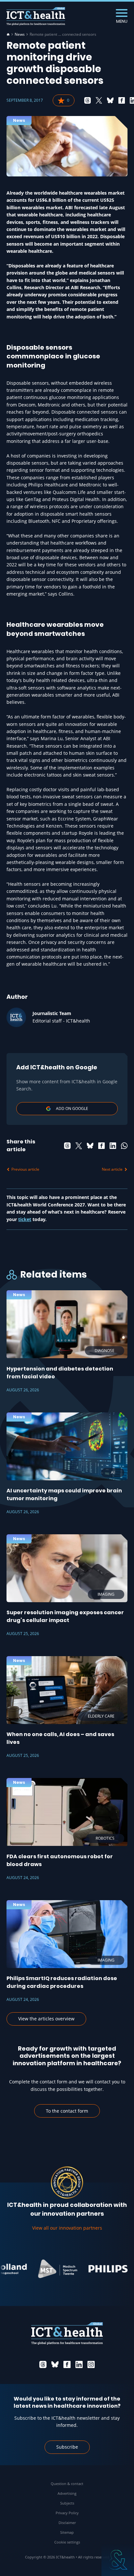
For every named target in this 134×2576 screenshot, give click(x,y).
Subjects (67, 2503)
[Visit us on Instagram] (91, 2364)
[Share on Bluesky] (110, 100)
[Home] (8, 34)
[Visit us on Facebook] (67, 2364)
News (20, 34)
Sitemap (67, 2532)
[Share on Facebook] (122, 100)
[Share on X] (99, 100)
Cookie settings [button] (67, 2542)
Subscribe (67, 2447)
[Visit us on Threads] (43, 2364)
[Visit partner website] (45, 2269)
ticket (25, 1219)
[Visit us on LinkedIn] (79, 2364)
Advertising (67, 2493)
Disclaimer (67, 2523)
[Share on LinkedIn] (113, 1146)
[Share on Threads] (87, 100)
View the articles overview (46, 2019)
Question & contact (67, 2484)
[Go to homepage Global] (36, 16)
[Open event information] (118, 2560)
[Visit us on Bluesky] (55, 2364)
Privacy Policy (67, 2513)
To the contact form (67, 2111)
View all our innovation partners (67, 2228)
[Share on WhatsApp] (124, 1146)
